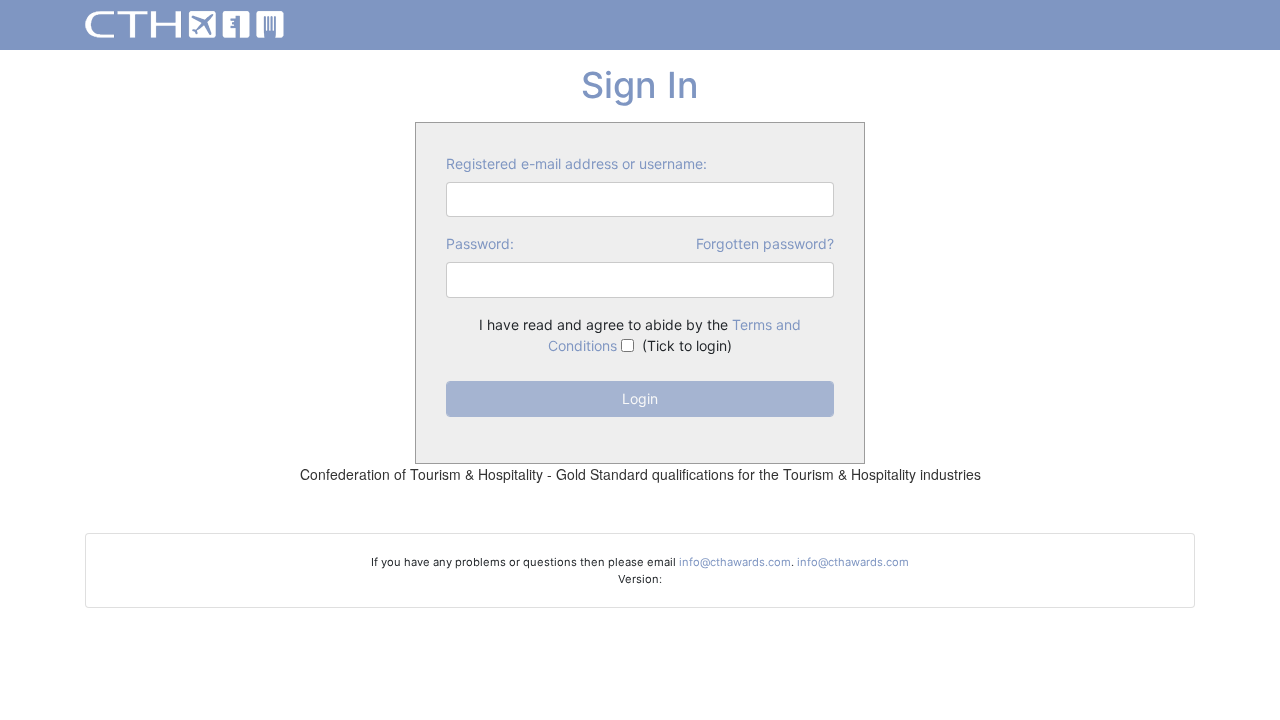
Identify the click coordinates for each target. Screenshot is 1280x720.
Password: (480, 243)
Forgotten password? (765, 243)
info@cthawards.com (735, 562)
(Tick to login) (640, 335)
